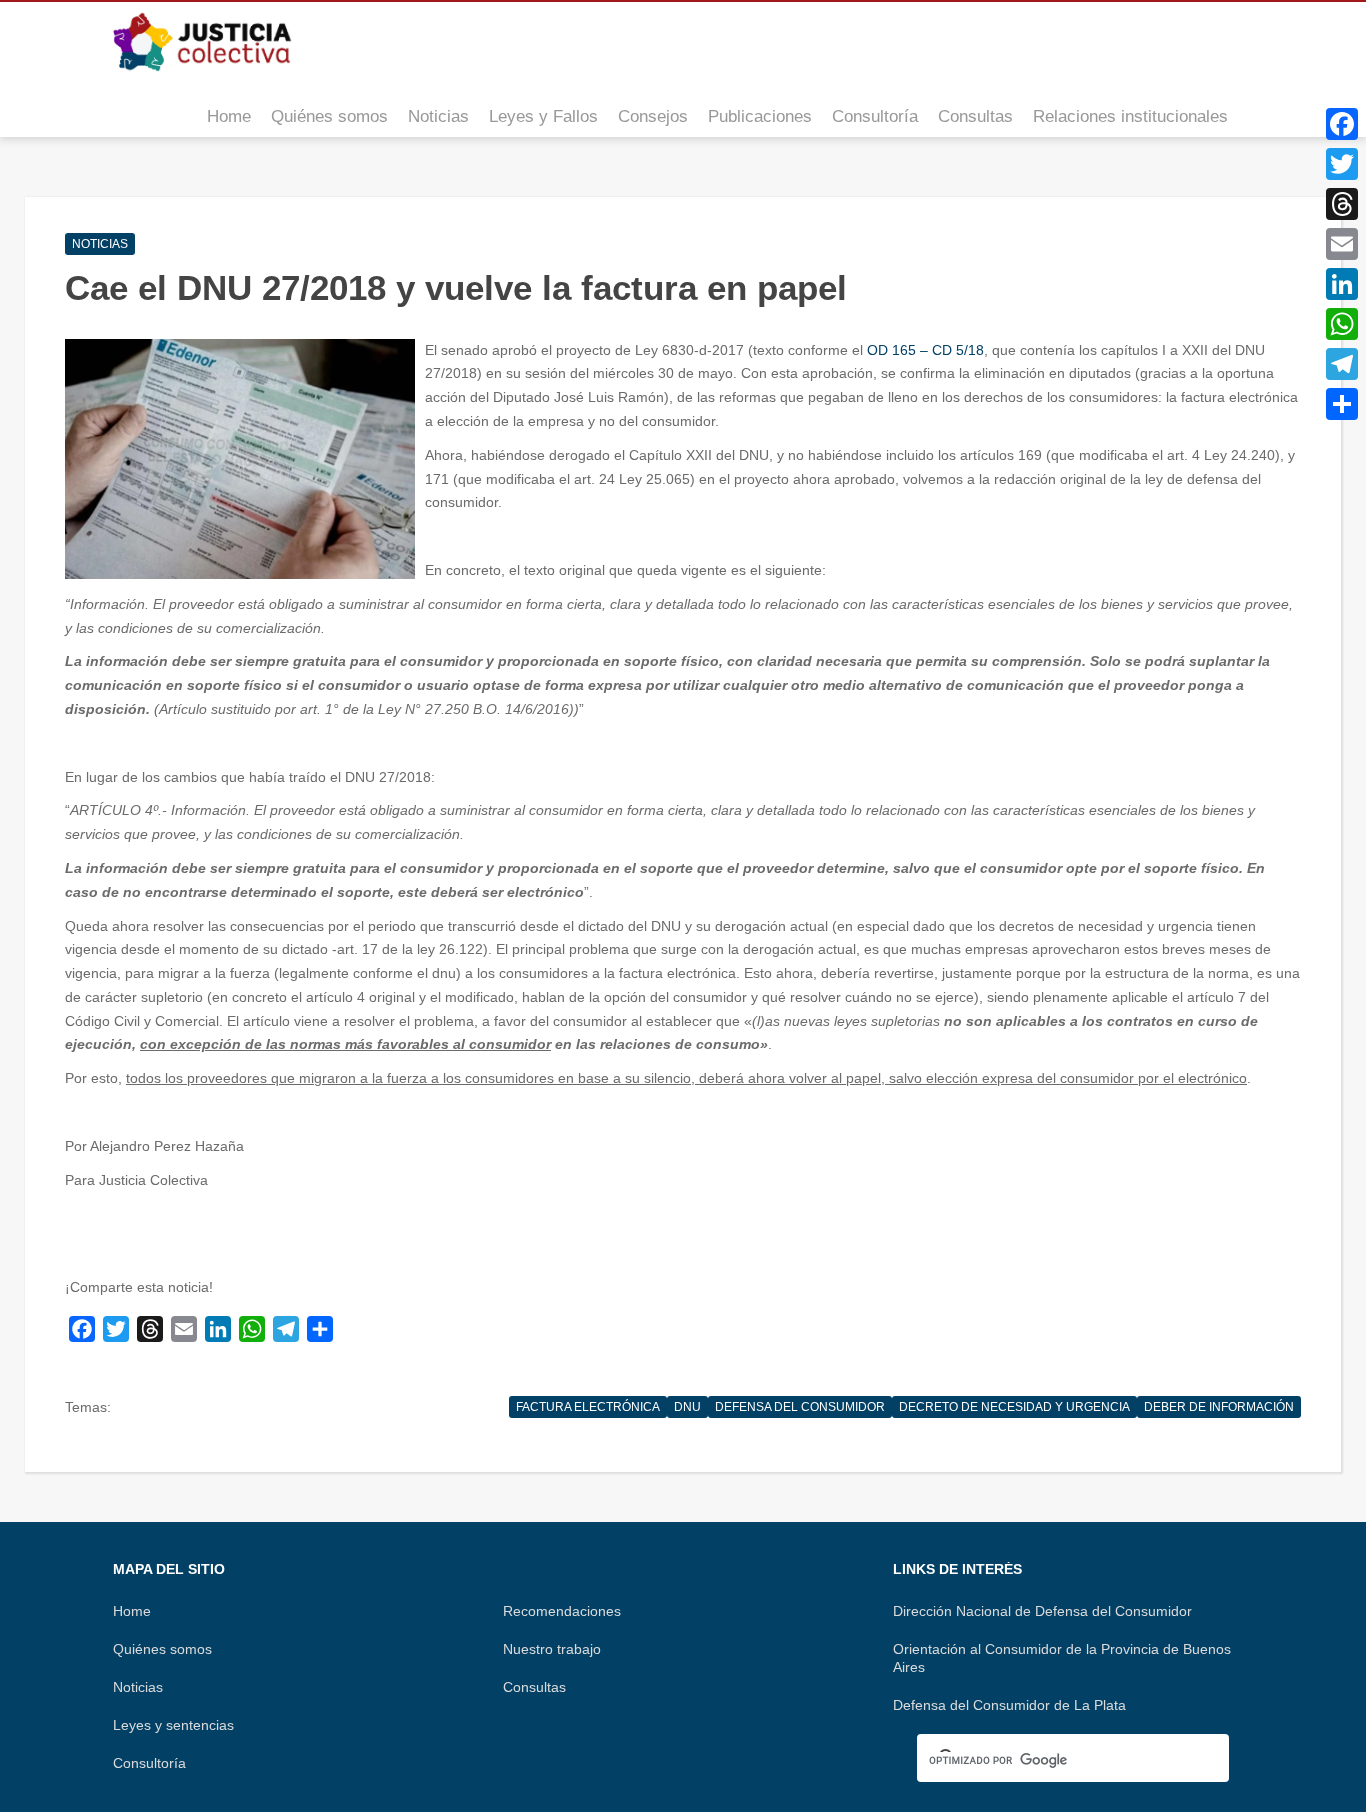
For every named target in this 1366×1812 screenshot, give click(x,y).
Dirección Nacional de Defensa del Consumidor (1042, 1611)
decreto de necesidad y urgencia (1014, 1407)
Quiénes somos (329, 116)
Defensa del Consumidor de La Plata (1009, 1705)
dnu (687, 1407)
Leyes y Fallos (543, 116)
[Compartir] (1342, 404)
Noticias (438, 116)
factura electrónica (588, 1407)
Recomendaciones (562, 1611)
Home (229, 116)
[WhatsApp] (1342, 324)
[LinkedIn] (1342, 284)
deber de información (1219, 1407)
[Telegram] (1342, 364)
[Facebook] (1342, 124)
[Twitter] (1342, 164)
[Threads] (1342, 204)
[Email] (1342, 244)
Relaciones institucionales (1130, 116)
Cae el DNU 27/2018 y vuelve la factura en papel (456, 287)
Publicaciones (760, 116)
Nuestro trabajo (552, 1649)
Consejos (653, 116)
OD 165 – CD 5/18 (925, 350)
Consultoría (875, 116)
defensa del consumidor (800, 1407)
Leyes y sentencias (173, 1725)
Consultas (975, 116)
